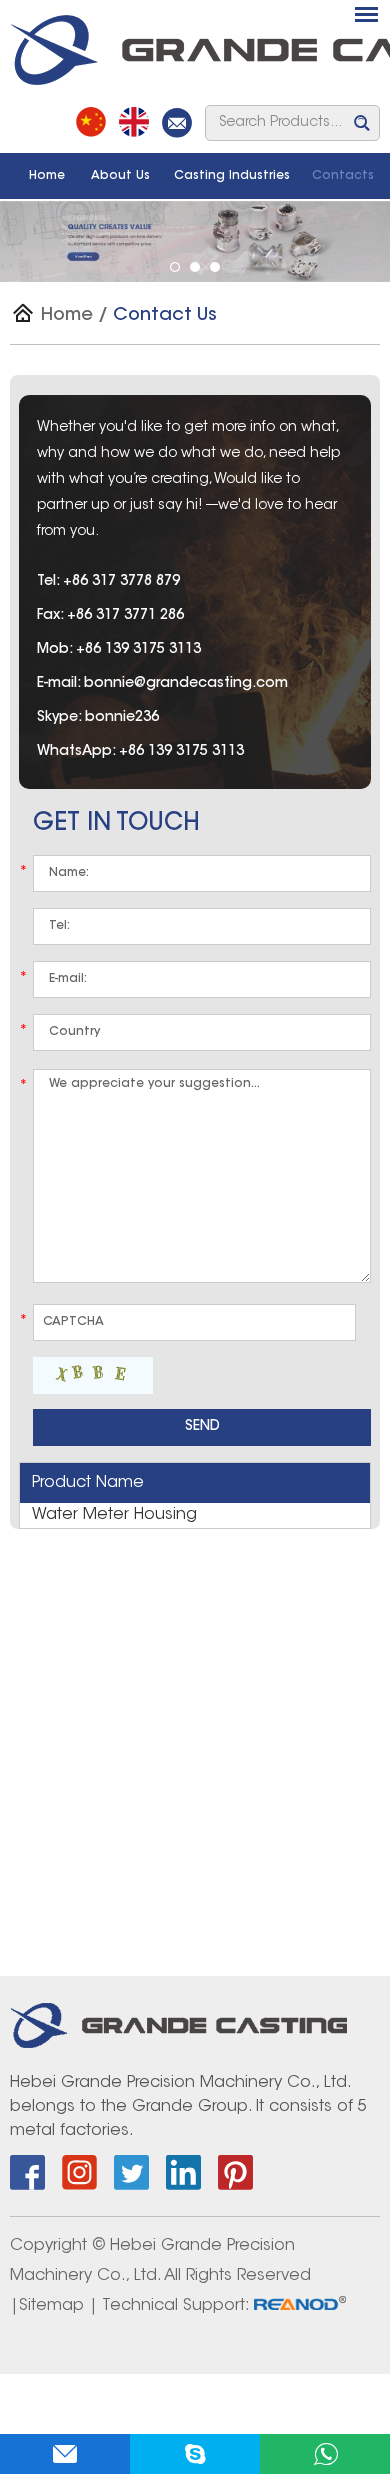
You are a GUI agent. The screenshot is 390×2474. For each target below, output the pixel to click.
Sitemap (51, 2306)
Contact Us (165, 316)
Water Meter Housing (114, 1515)
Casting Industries (232, 176)
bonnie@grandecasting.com (186, 684)
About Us (120, 176)
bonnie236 (122, 718)
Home (47, 176)
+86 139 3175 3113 (181, 752)
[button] (175, 267)
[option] (195, 241)
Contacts (343, 176)
